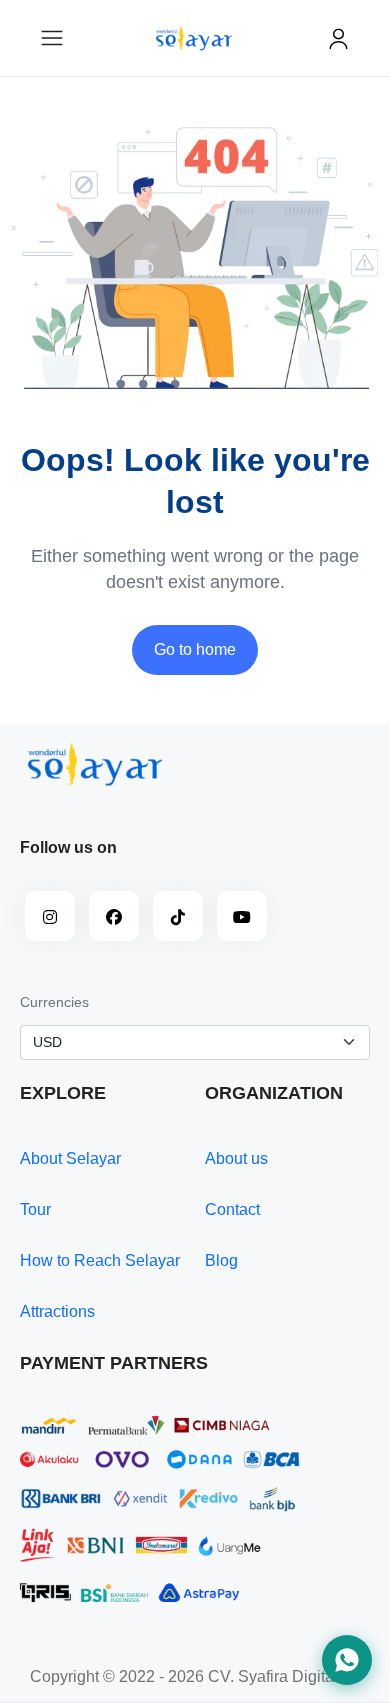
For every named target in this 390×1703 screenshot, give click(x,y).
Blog (221, 1260)
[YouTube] (242, 916)
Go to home (195, 649)
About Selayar (70, 1158)
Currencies (54, 1002)
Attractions (57, 1311)
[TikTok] (178, 916)
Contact (232, 1209)
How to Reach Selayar (100, 1260)
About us (236, 1158)
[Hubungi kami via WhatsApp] (347, 1660)
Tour (35, 1209)
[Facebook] (114, 916)
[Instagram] (50, 916)
